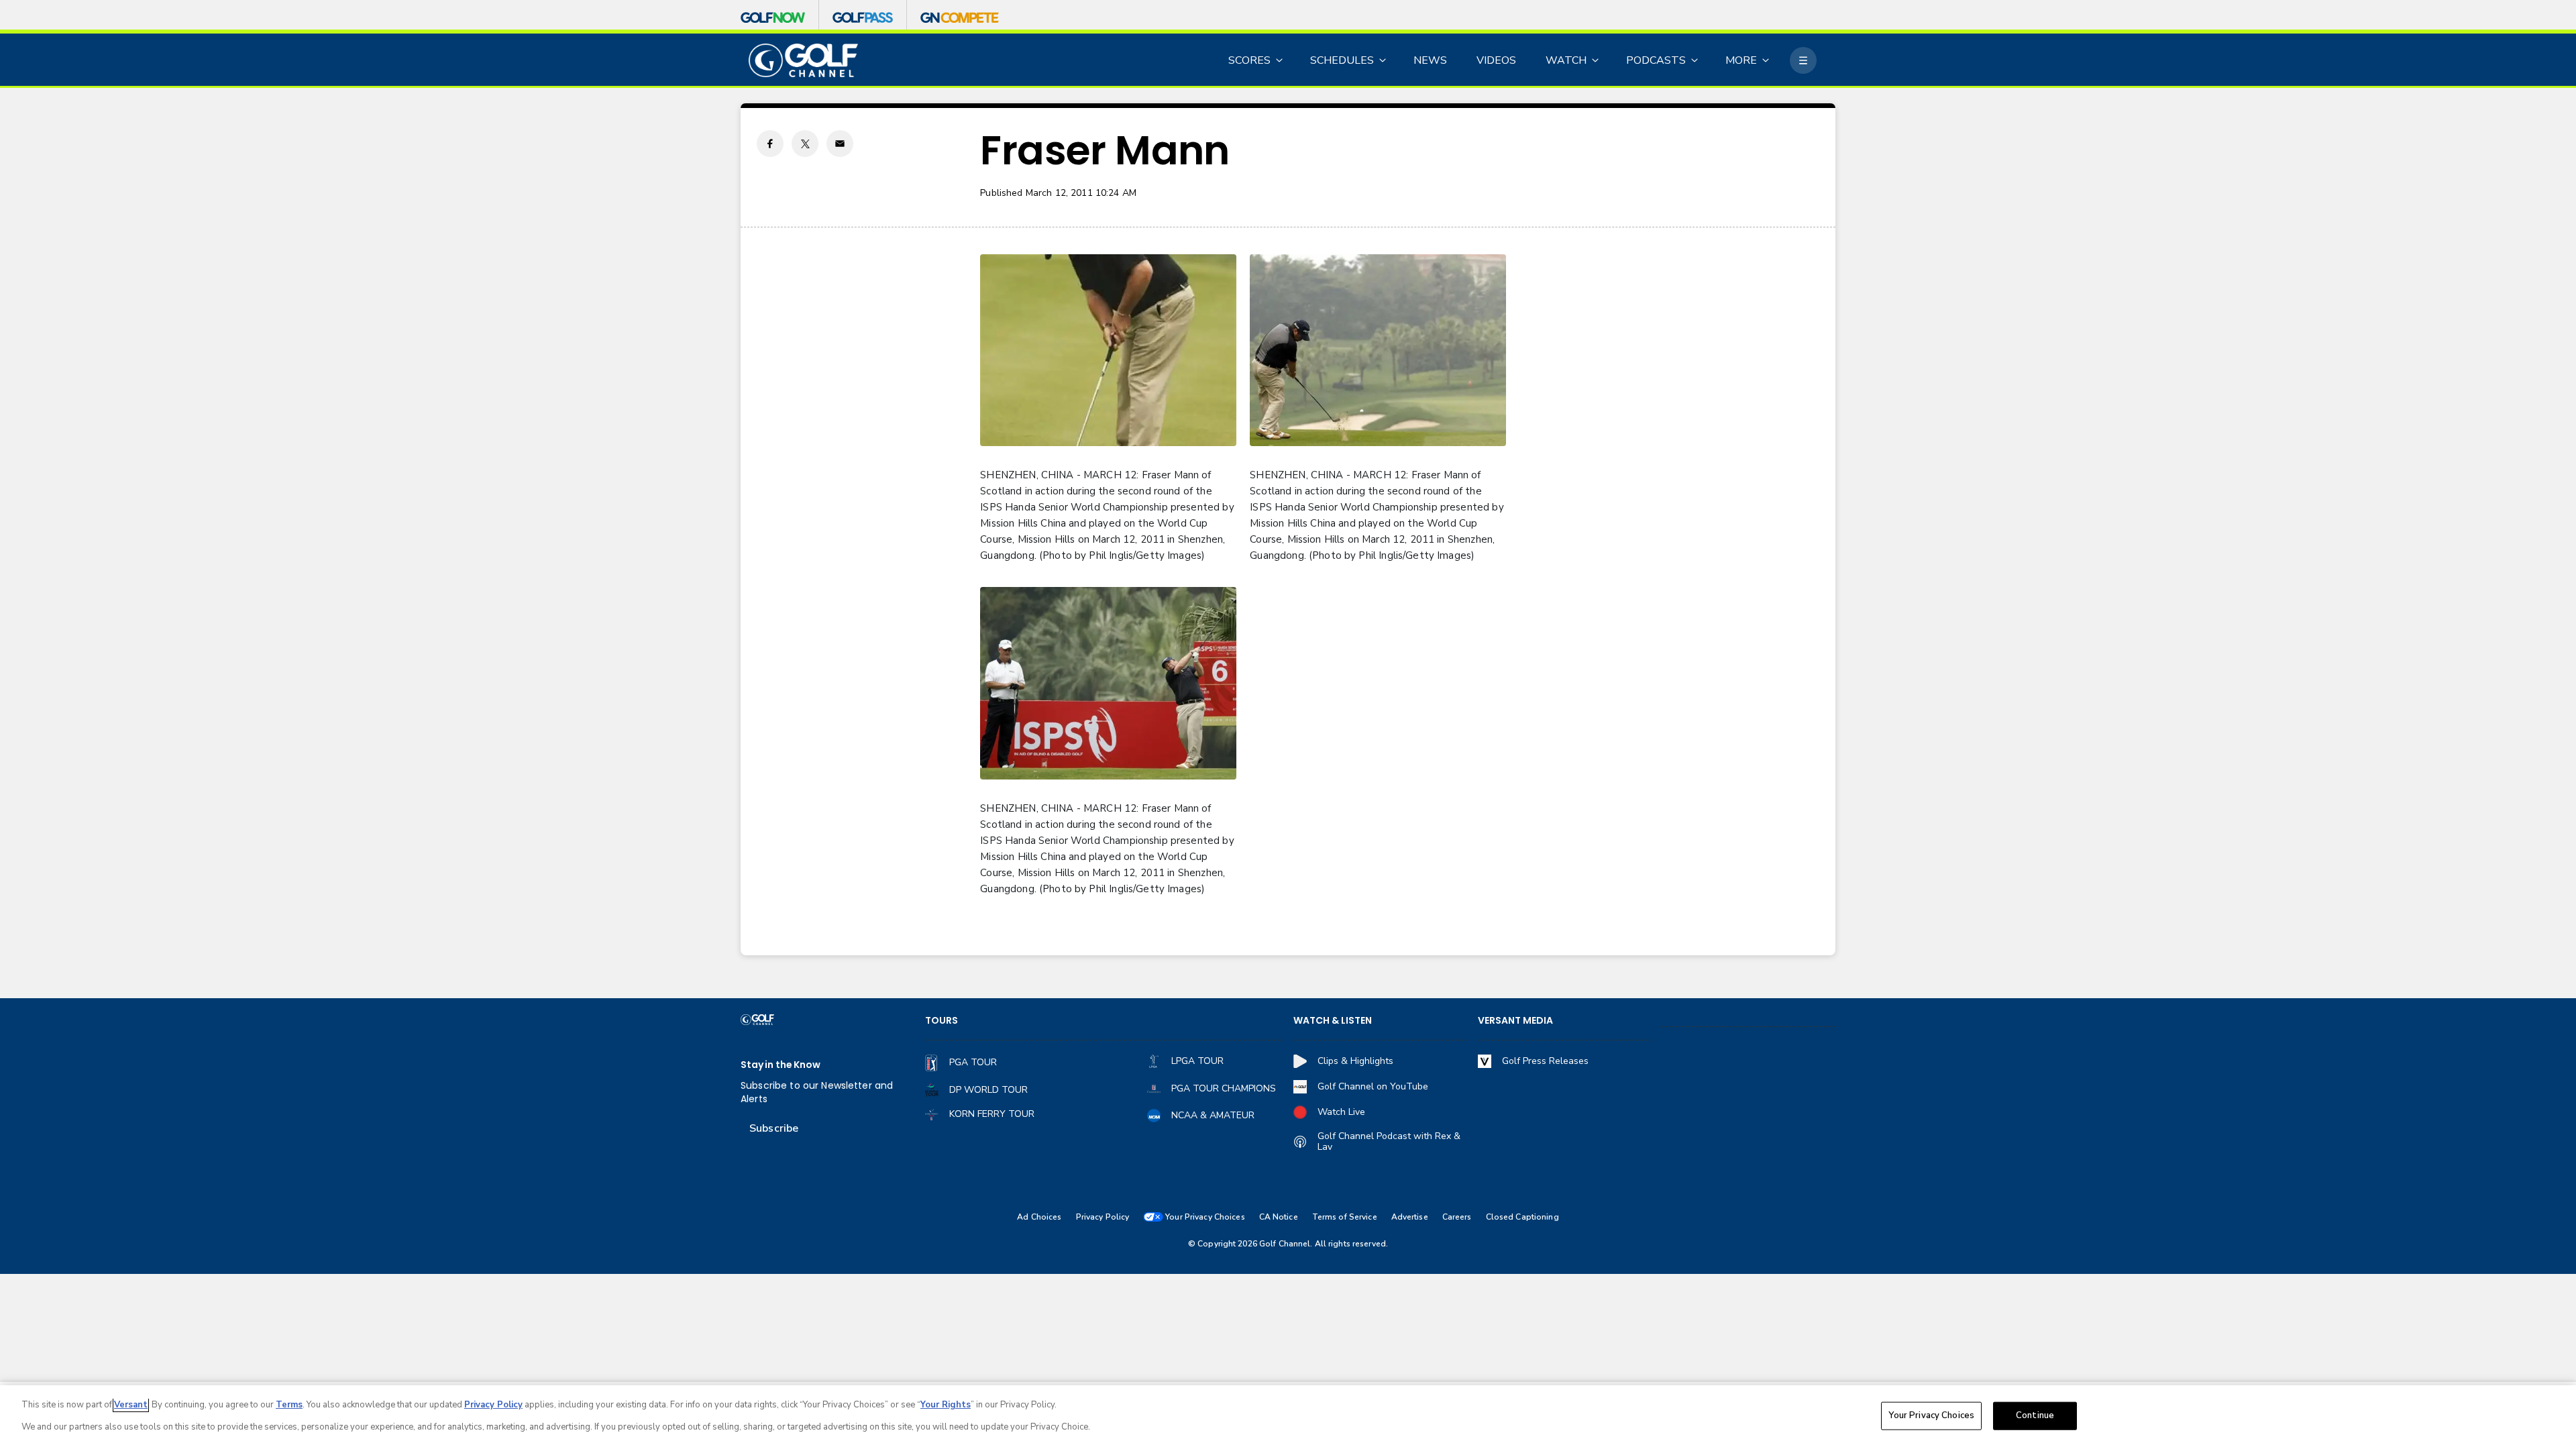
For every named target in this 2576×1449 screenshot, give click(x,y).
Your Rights (946, 1405)
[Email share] (840, 144)
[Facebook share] (770, 144)
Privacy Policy (1103, 1217)
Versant (131, 1405)
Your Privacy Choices (1931, 1415)
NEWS (1430, 60)
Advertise (1410, 1217)
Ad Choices (1039, 1217)
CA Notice (1279, 1217)
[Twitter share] (805, 144)
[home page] (803, 61)
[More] (1803, 60)
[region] (1288, 1417)
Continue (2035, 1415)
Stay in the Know (781, 1065)
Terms (289, 1405)
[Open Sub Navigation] (1280, 60)
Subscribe (774, 1128)
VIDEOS (1496, 60)
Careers (1457, 1217)
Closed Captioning (1522, 1217)
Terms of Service (1345, 1217)
